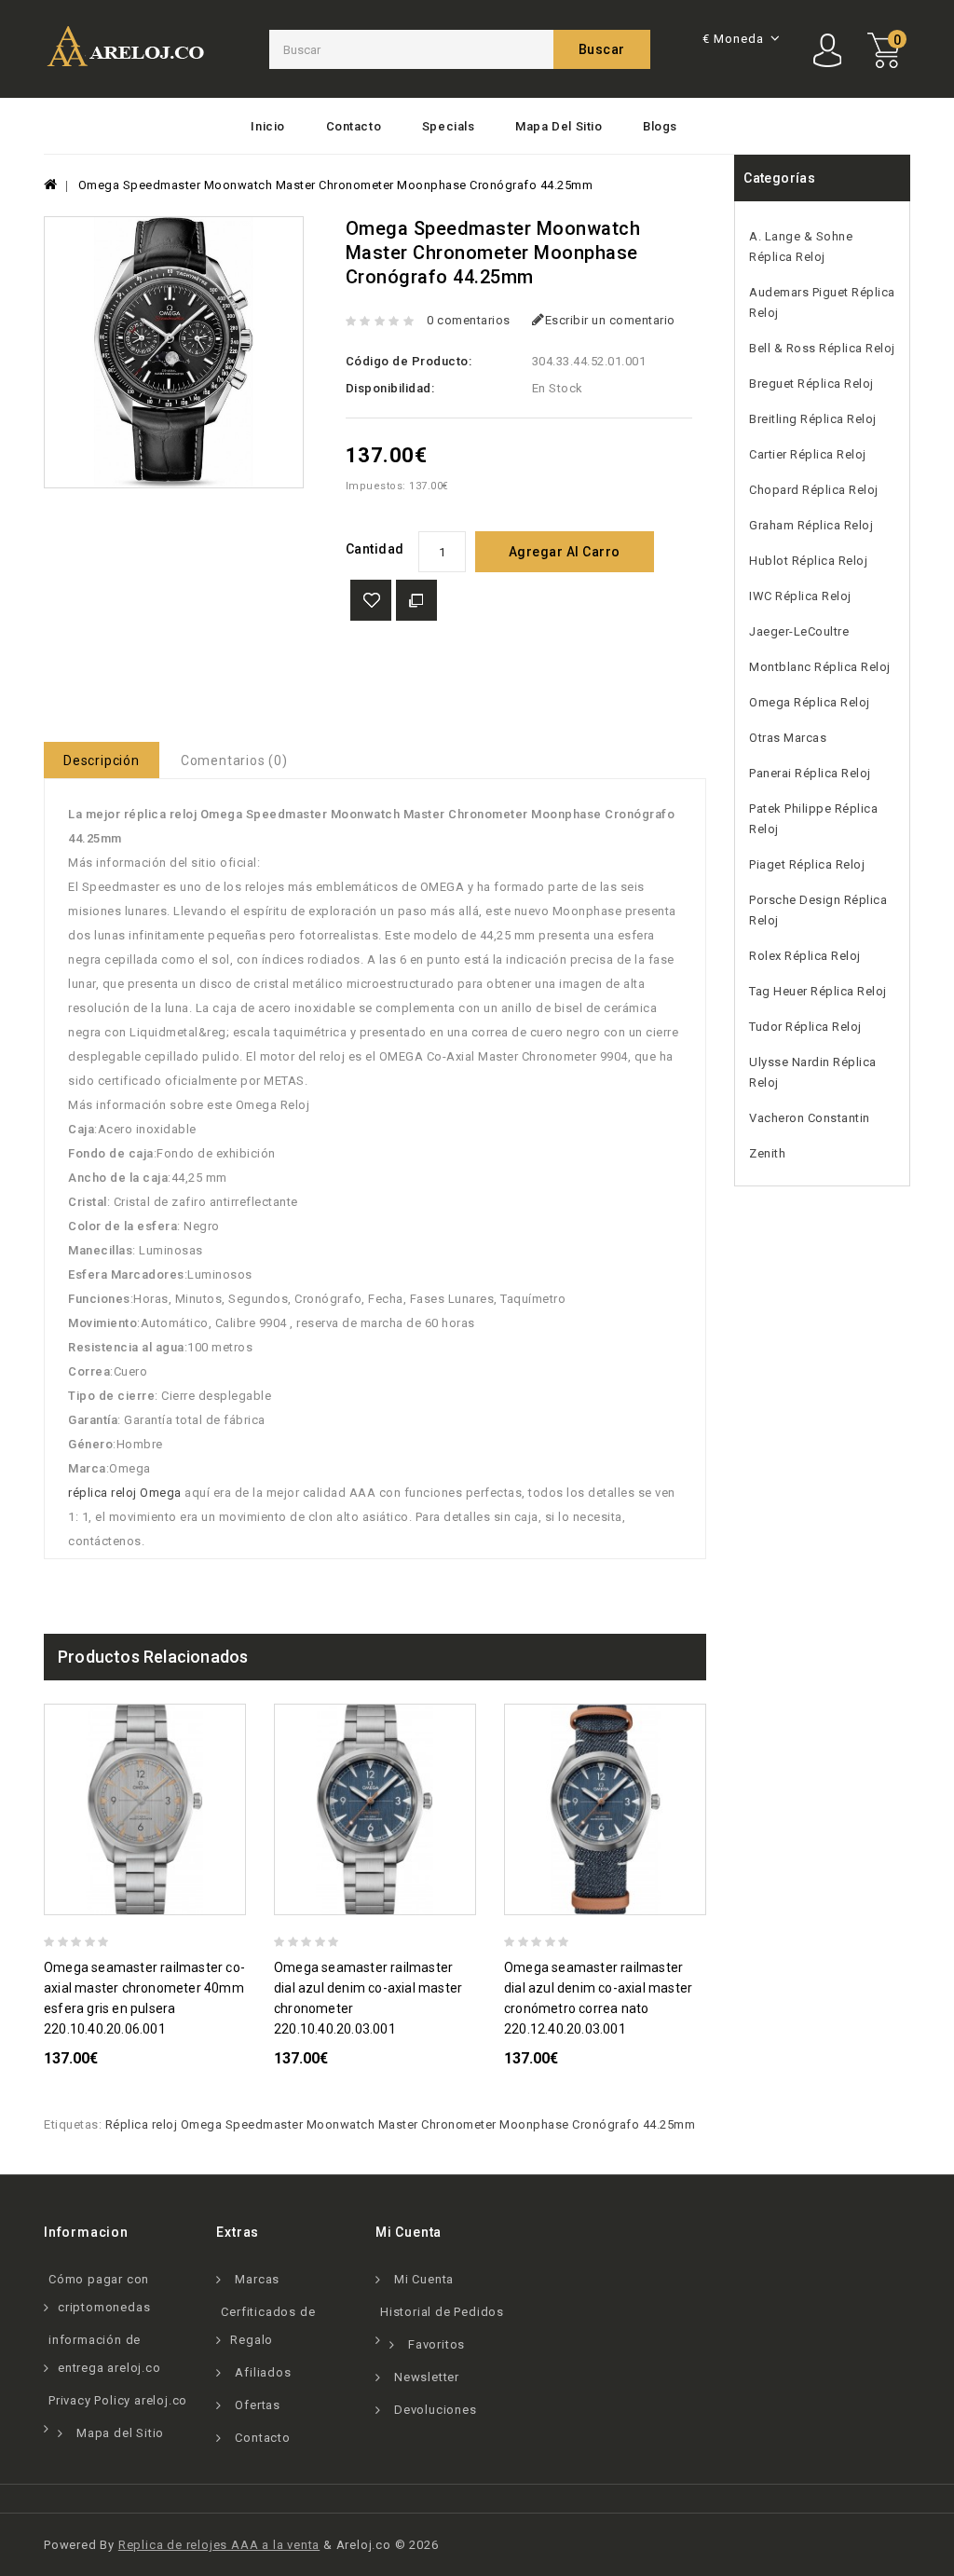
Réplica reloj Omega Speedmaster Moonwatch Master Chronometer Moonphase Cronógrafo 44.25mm (401, 2124)
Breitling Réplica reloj (813, 419)
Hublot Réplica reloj (808, 561)
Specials (449, 126)
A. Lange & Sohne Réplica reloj (801, 247)
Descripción (102, 760)
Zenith (767, 1153)
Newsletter (427, 2377)
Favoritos (436, 2344)
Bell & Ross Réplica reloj (822, 348)
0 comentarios (469, 320)
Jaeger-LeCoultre (799, 631)
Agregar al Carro (565, 552)
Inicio (268, 126)
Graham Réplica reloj (811, 525)
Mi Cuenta (424, 2279)
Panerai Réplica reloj (810, 773)
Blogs (660, 126)
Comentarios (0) (234, 760)
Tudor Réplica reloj (805, 1027)
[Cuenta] (830, 51)
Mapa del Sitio (559, 126)
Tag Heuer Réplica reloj (818, 991)
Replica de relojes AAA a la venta (219, 2545)
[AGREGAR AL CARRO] (238, 1898)
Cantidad (375, 549)
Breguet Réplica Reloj (811, 384)
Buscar (602, 49)
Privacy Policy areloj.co (118, 2400)
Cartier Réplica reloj (808, 454)
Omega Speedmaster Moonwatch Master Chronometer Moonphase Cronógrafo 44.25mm (336, 185)
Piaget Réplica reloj (807, 864)
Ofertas (258, 2405)
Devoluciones (436, 2410)
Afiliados (263, 2372)
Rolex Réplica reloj (805, 956)
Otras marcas (788, 738)
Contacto (354, 126)
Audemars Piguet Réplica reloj (822, 302)
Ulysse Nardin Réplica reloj (813, 1072)
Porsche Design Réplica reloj (818, 910)
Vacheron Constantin (810, 1118)
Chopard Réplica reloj (814, 490)
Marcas (257, 2279)
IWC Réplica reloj (800, 596)
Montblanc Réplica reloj (820, 667)
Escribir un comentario (610, 320)
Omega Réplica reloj (810, 702)
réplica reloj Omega (125, 1493)
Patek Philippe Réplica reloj (813, 819)
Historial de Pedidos (442, 2312)
